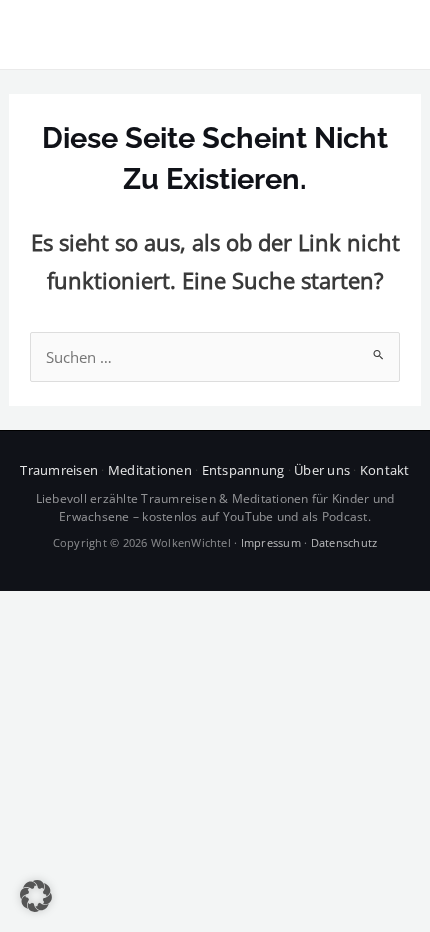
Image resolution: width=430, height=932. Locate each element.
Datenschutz (344, 542)
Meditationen (150, 470)
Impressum (271, 542)
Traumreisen (59, 470)
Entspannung (243, 470)
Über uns (322, 470)
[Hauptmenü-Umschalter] (388, 35)
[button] (36, 896)
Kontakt (385, 470)
